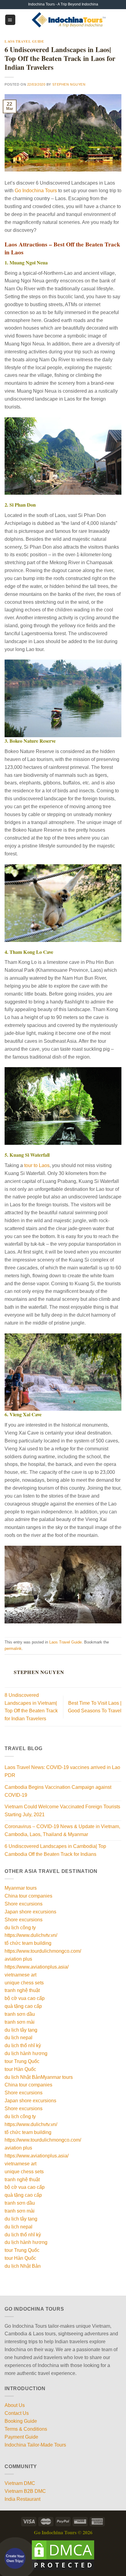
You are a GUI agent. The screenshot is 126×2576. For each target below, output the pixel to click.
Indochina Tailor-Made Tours (35, 2445)
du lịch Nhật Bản (23, 2077)
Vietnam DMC (20, 2483)
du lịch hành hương (26, 2053)
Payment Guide (21, 2437)
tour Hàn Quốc (20, 2069)
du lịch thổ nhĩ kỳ (23, 2045)
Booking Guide (21, 2421)
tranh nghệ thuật (22, 1990)
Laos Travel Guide (24, 41)
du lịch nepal (19, 2037)
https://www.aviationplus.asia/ (37, 1967)
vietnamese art (20, 1975)
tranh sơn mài (20, 2022)
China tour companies (28, 1896)
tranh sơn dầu (20, 2014)
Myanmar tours (21, 1888)
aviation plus (18, 1959)
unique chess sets (24, 1983)
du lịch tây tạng (21, 2030)
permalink (13, 1649)
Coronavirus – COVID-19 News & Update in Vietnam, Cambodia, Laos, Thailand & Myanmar (62, 1830)
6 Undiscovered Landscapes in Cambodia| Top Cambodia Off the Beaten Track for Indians (55, 1850)
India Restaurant (22, 2499)
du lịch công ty (20, 1927)
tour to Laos (37, 1165)
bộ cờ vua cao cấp (25, 1998)
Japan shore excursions (30, 1912)
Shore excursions (24, 1904)
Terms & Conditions (26, 2429)
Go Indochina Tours (36, 190)
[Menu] (10, 20)
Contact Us (17, 2413)
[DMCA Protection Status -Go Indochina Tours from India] (63, 2555)
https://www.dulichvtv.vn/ (31, 1935)
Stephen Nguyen (69, 84)
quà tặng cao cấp (23, 2006)
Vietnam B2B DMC (25, 2491)
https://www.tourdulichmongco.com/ (43, 1951)
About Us (15, 2405)
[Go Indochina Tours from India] (69, 20)
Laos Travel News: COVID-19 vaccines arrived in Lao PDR (62, 1771)
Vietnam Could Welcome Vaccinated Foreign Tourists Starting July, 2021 (62, 1810)
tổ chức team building (28, 1943)
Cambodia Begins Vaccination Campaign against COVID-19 (58, 1791)
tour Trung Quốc (22, 2061)
